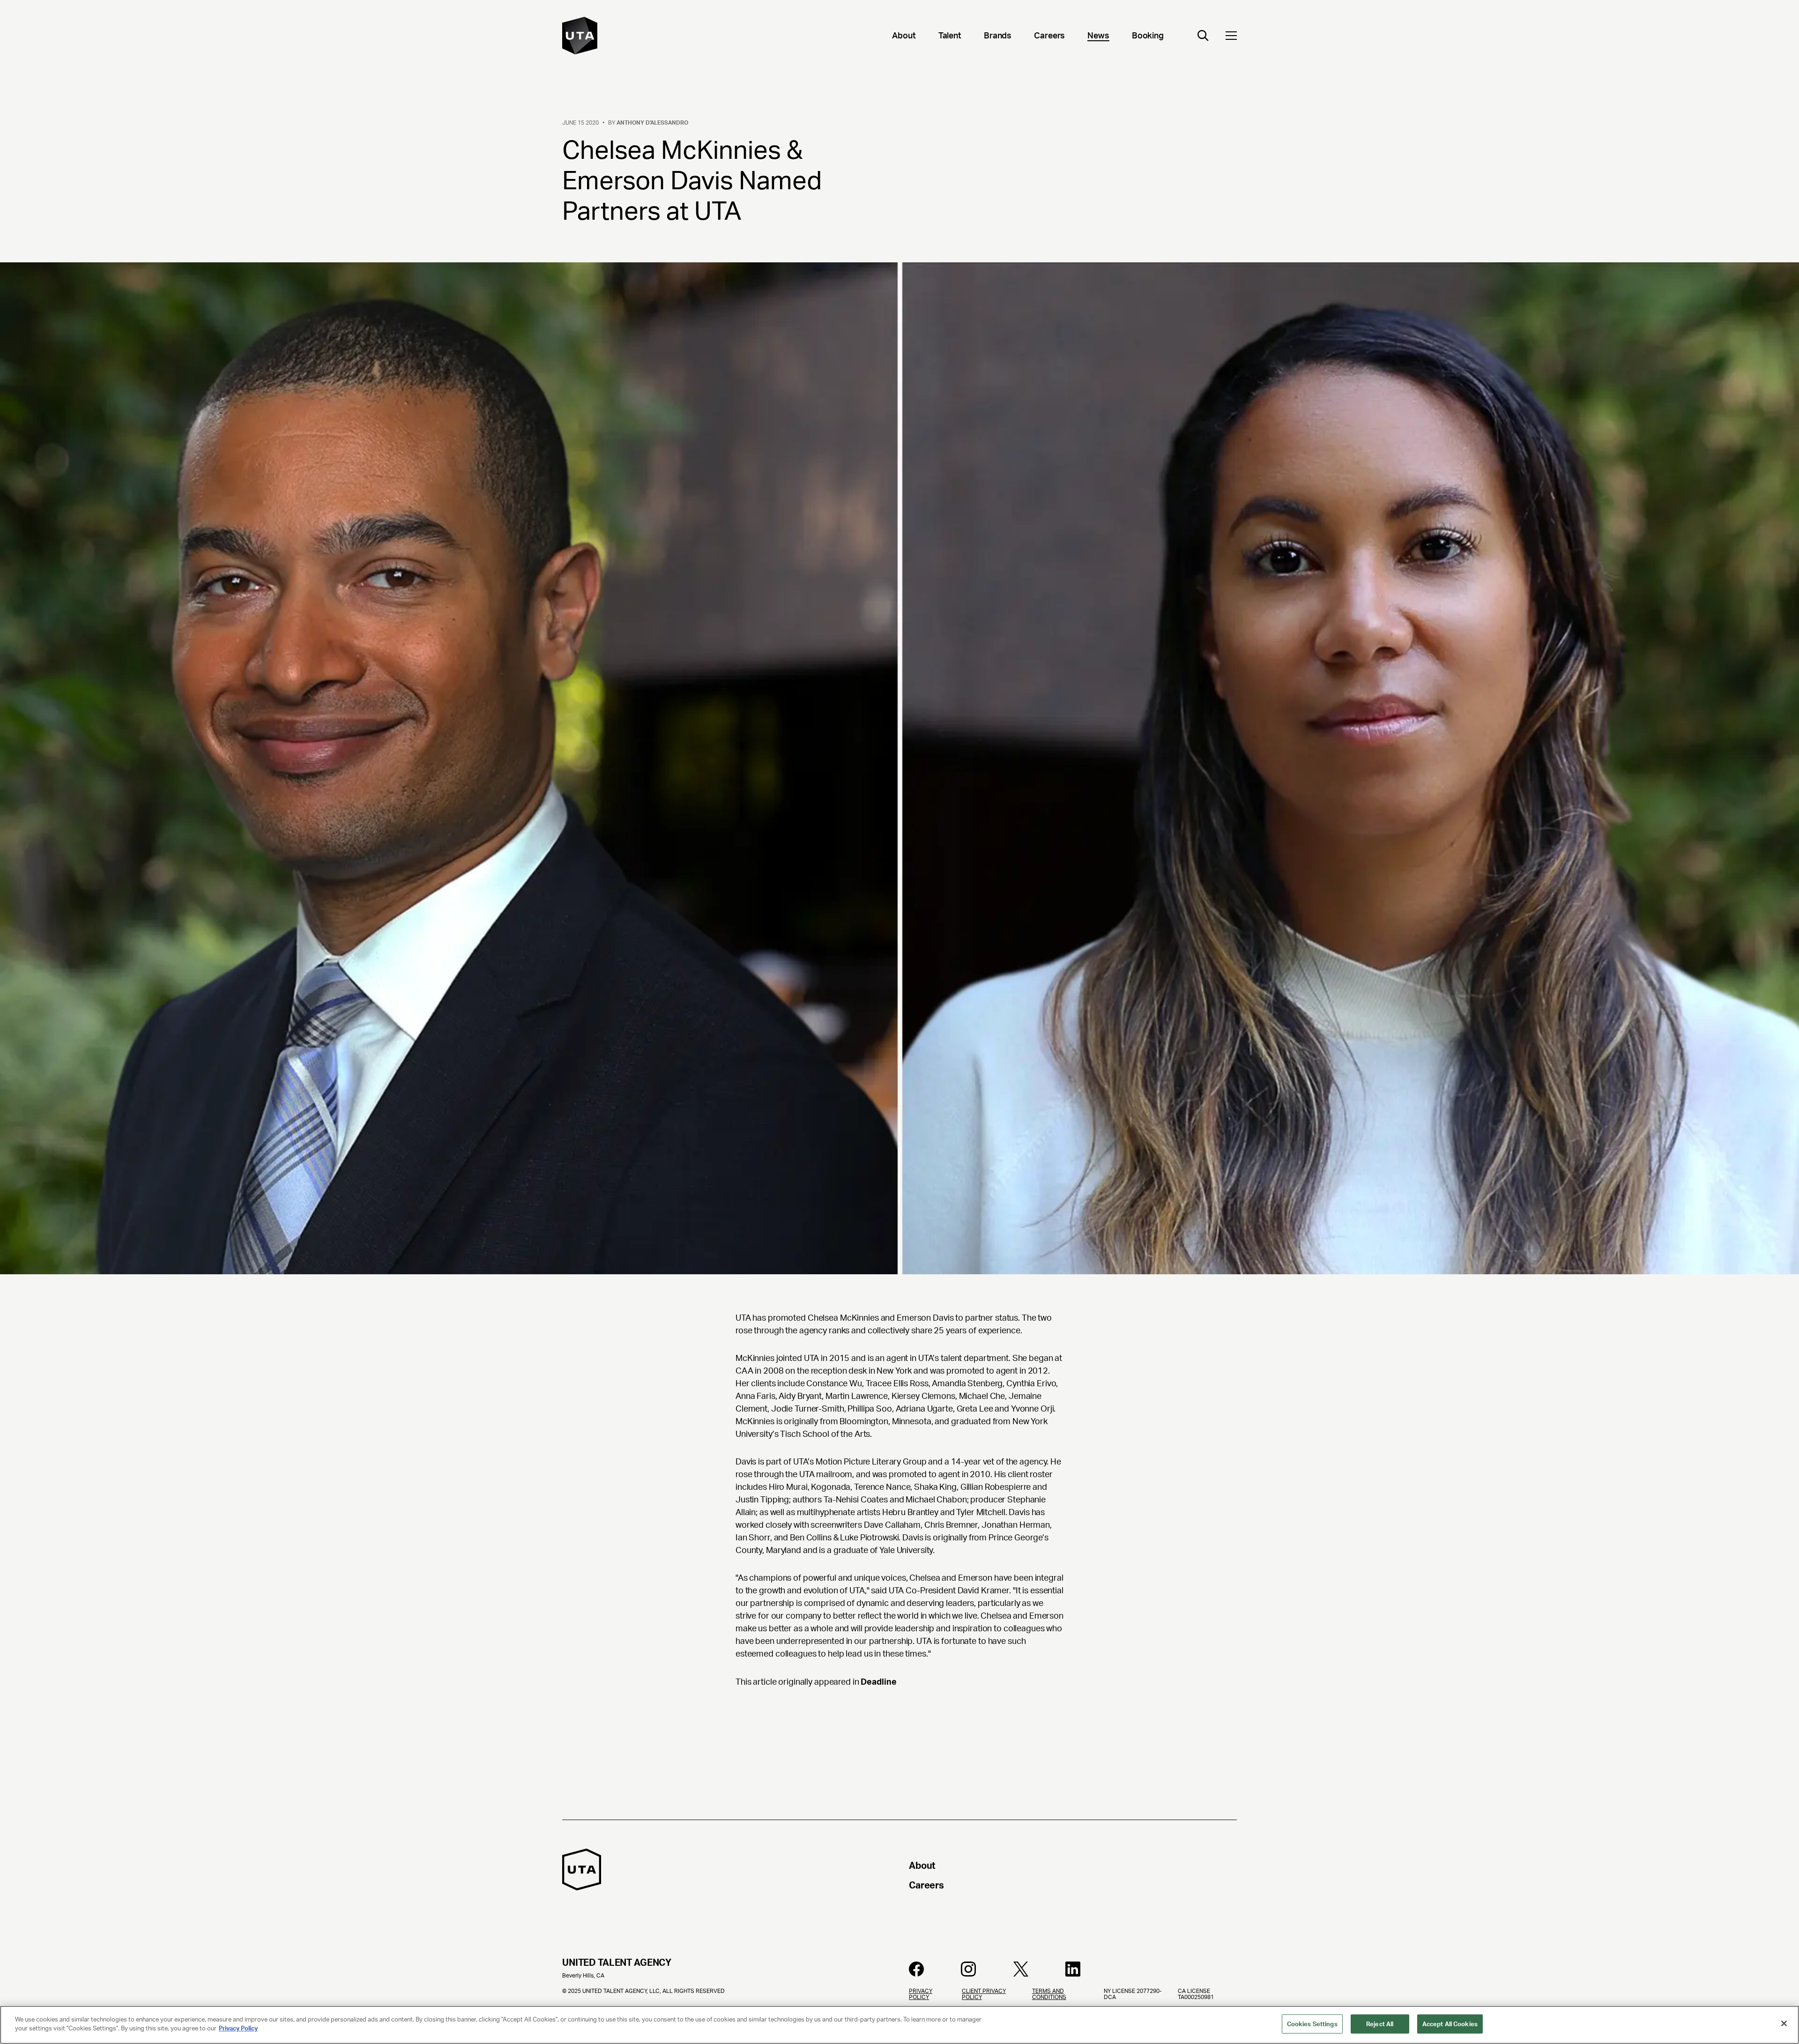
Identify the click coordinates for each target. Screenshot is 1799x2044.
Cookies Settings (1312, 2024)
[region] (899, 2025)
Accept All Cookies (1450, 2024)
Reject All (1380, 2024)
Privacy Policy (238, 2028)
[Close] (1784, 2023)
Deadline (878, 1682)
